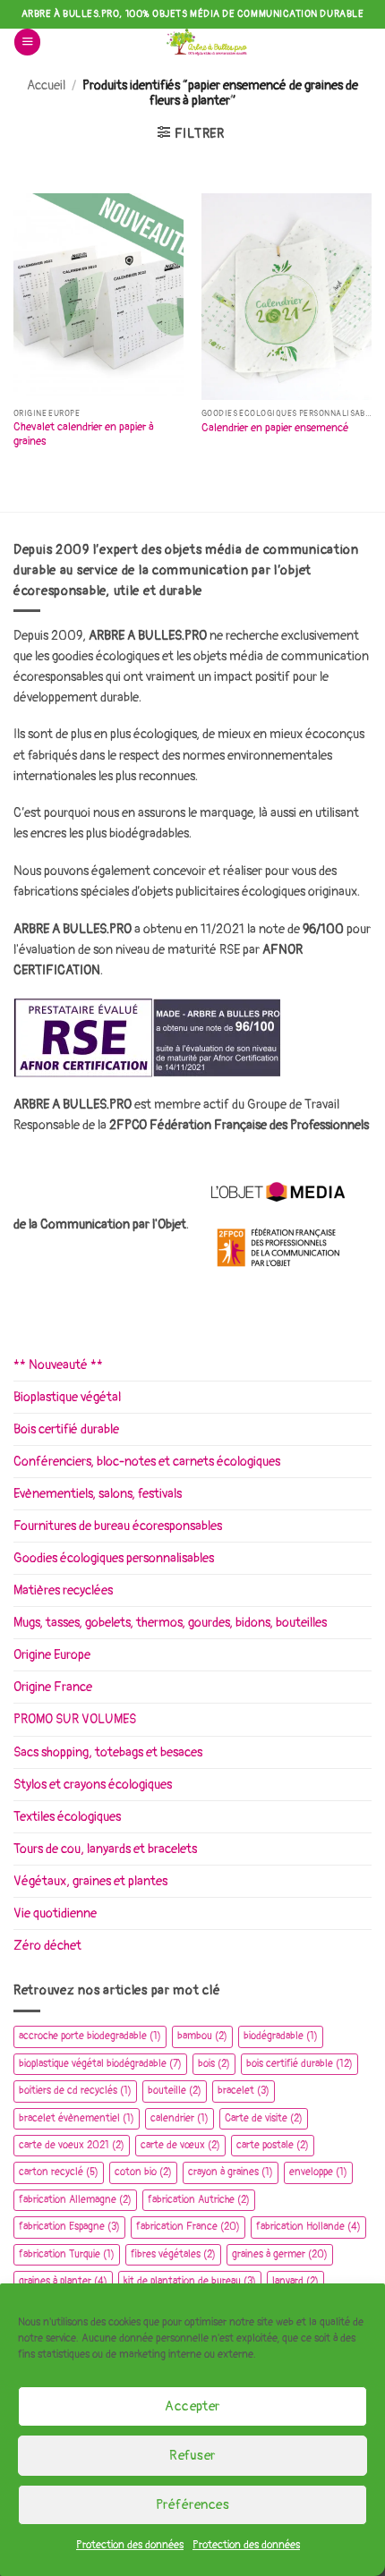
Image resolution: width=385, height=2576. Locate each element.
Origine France (53, 1687)
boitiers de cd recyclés (75, 2091)
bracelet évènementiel (77, 2118)
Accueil (46, 85)
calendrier (180, 2118)
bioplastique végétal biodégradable (100, 2064)
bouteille (175, 2091)
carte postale (273, 2145)
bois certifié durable (299, 2064)
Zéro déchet (47, 1946)
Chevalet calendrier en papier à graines (84, 434)
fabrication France (188, 2227)
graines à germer (280, 2254)
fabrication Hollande (308, 2227)
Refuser (192, 2456)
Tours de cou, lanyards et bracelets (105, 1849)
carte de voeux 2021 (72, 2145)
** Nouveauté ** (58, 1365)
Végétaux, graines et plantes (90, 1881)
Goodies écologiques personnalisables (114, 1558)
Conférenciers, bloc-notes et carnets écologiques (147, 1462)
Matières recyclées (63, 1590)
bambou (202, 2036)
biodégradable (281, 2036)
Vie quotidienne (55, 1913)
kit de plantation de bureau (190, 2281)
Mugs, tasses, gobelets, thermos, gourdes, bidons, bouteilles (170, 1623)
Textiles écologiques (67, 1817)
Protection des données (130, 2545)
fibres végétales (173, 2254)
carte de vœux (180, 2145)
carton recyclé (59, 2172)
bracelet (244, 2091)
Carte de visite (264, 2118)
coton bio (143, 2172)
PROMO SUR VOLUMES (75, 1719)
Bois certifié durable (66, 1429)
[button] (27, 42)
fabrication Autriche (199, 2200)
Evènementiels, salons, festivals (98, 1494)
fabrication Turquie (67, 2254)
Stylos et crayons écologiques (93, 1785)
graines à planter (63, 2281)
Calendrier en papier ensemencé (275, 428)
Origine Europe (52, 1655)
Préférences (192, 2505)
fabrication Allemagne (75, 2200)
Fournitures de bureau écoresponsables (118, 1526)
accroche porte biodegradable (90, 2036)
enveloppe (318, 2172)
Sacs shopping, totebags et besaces (108, 1752)
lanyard (295, 2281)
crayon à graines (231, 2172)
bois (214, 2064)
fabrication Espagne (69, 2227)
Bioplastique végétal (67, 1397)
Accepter (192, 2406)
